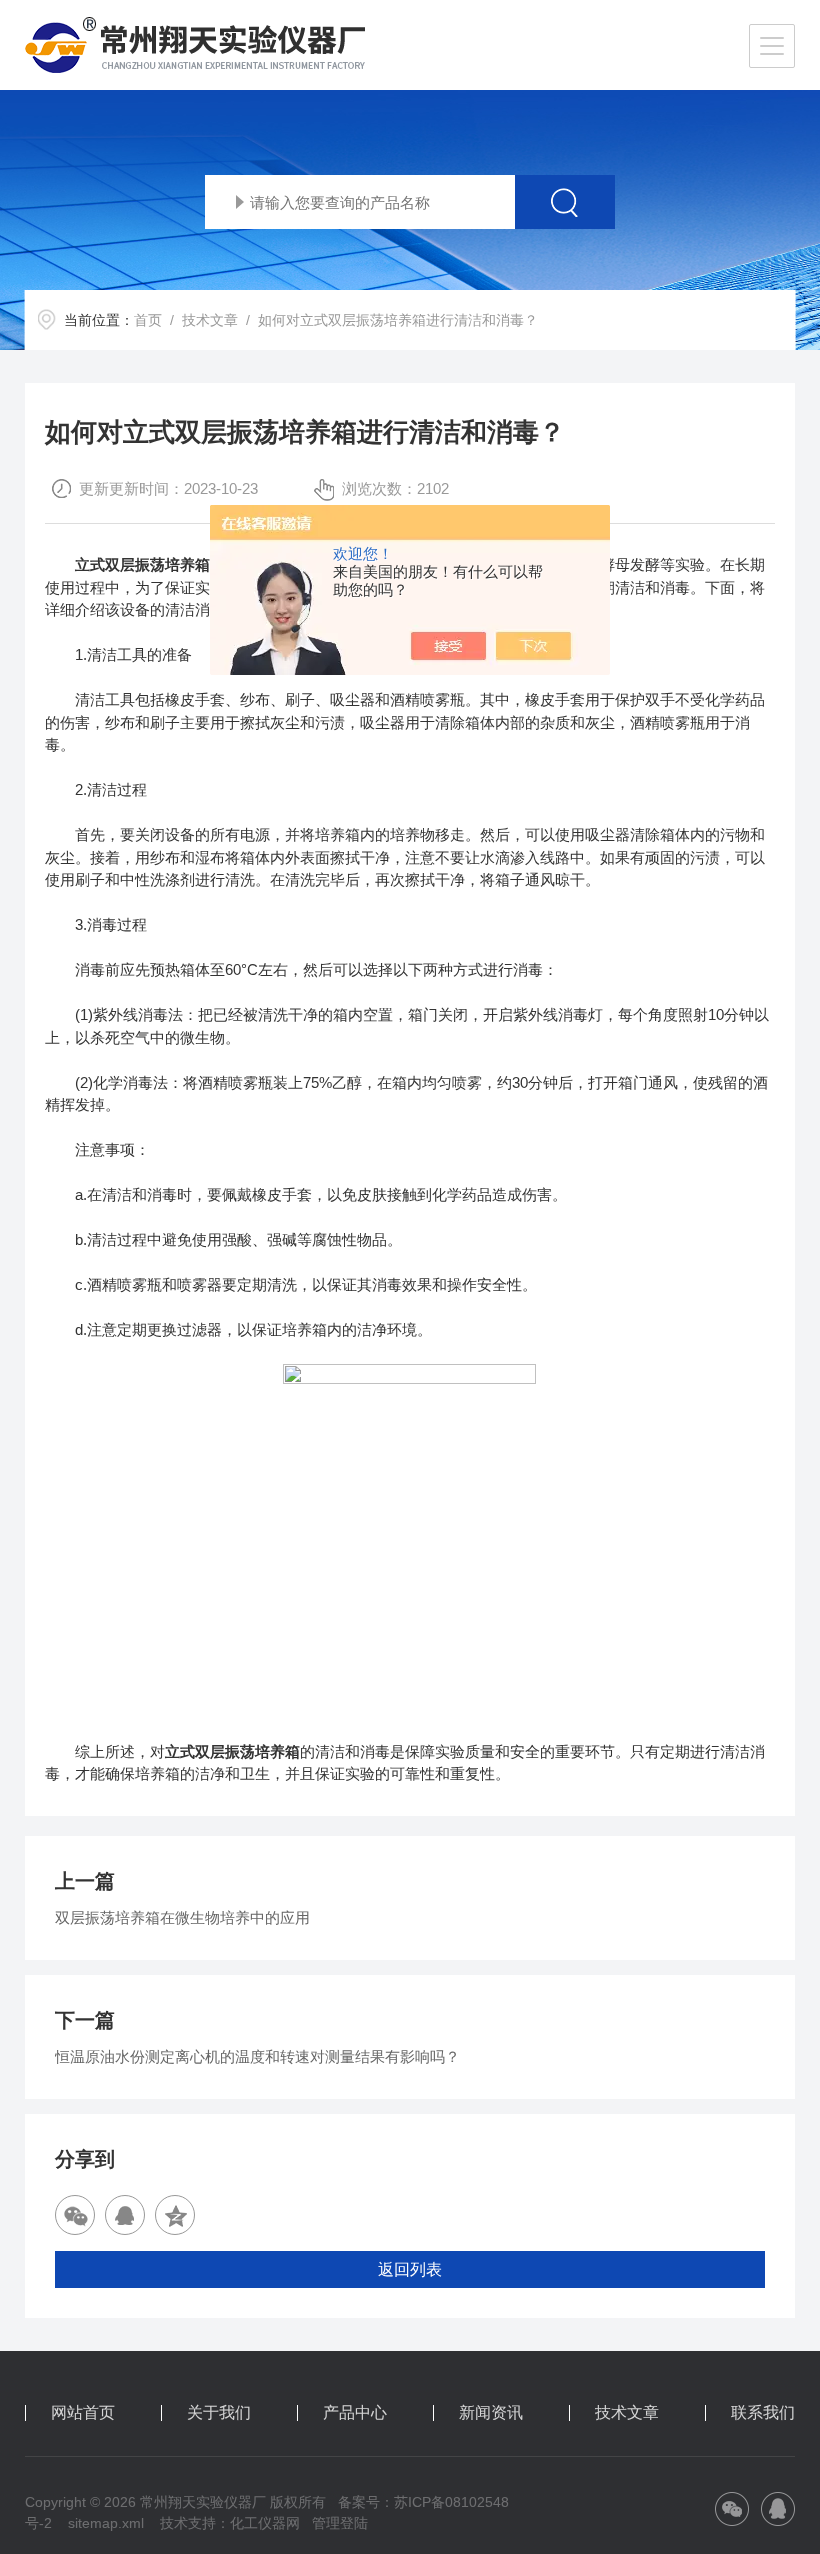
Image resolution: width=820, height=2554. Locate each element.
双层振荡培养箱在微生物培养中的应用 (182, 1917)
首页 (148, 320)
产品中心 (355, 2413)
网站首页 (83, 2413)
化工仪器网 (265, 2523)
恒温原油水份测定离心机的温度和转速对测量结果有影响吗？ (257, 2056)
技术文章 (210, 320)
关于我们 (219, 2413)
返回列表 (410, 2269)
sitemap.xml (106, 2523)
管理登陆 (340, 2523)
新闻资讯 (491, 2413)
